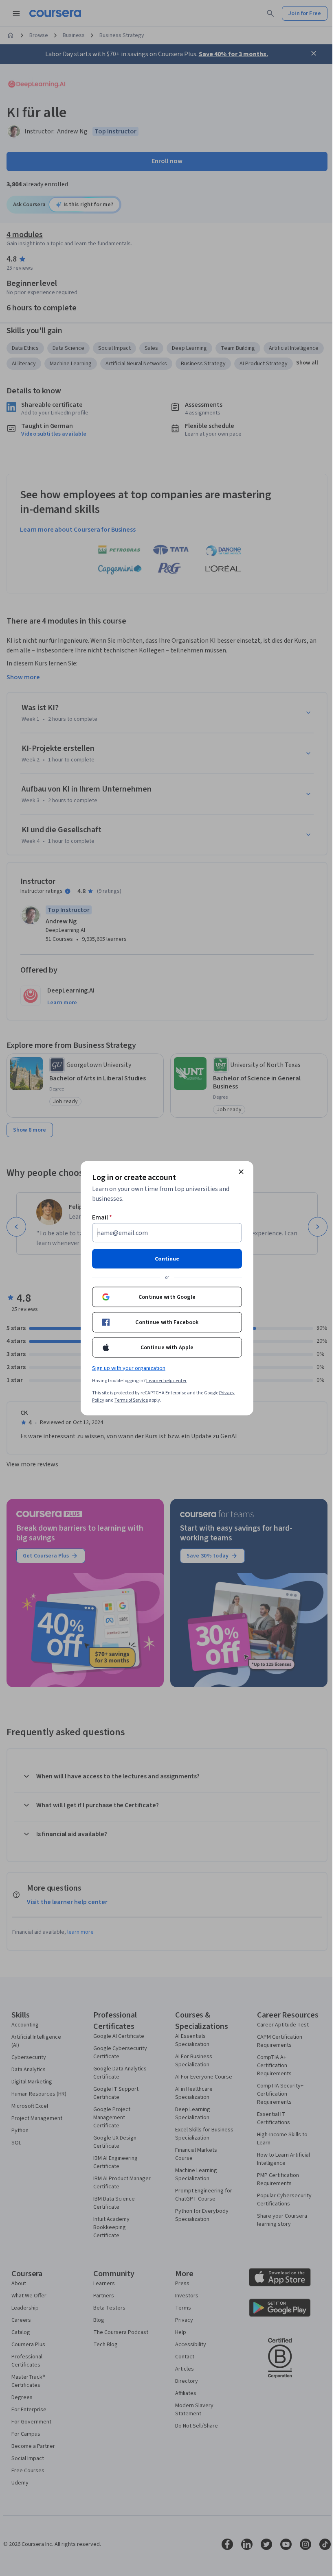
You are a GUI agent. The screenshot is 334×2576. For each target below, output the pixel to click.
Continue (167, 1259)
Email (102, 1217)
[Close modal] (241, 1171)
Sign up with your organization (129, 1368)
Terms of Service (131, 1400)
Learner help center (166, 1380)
